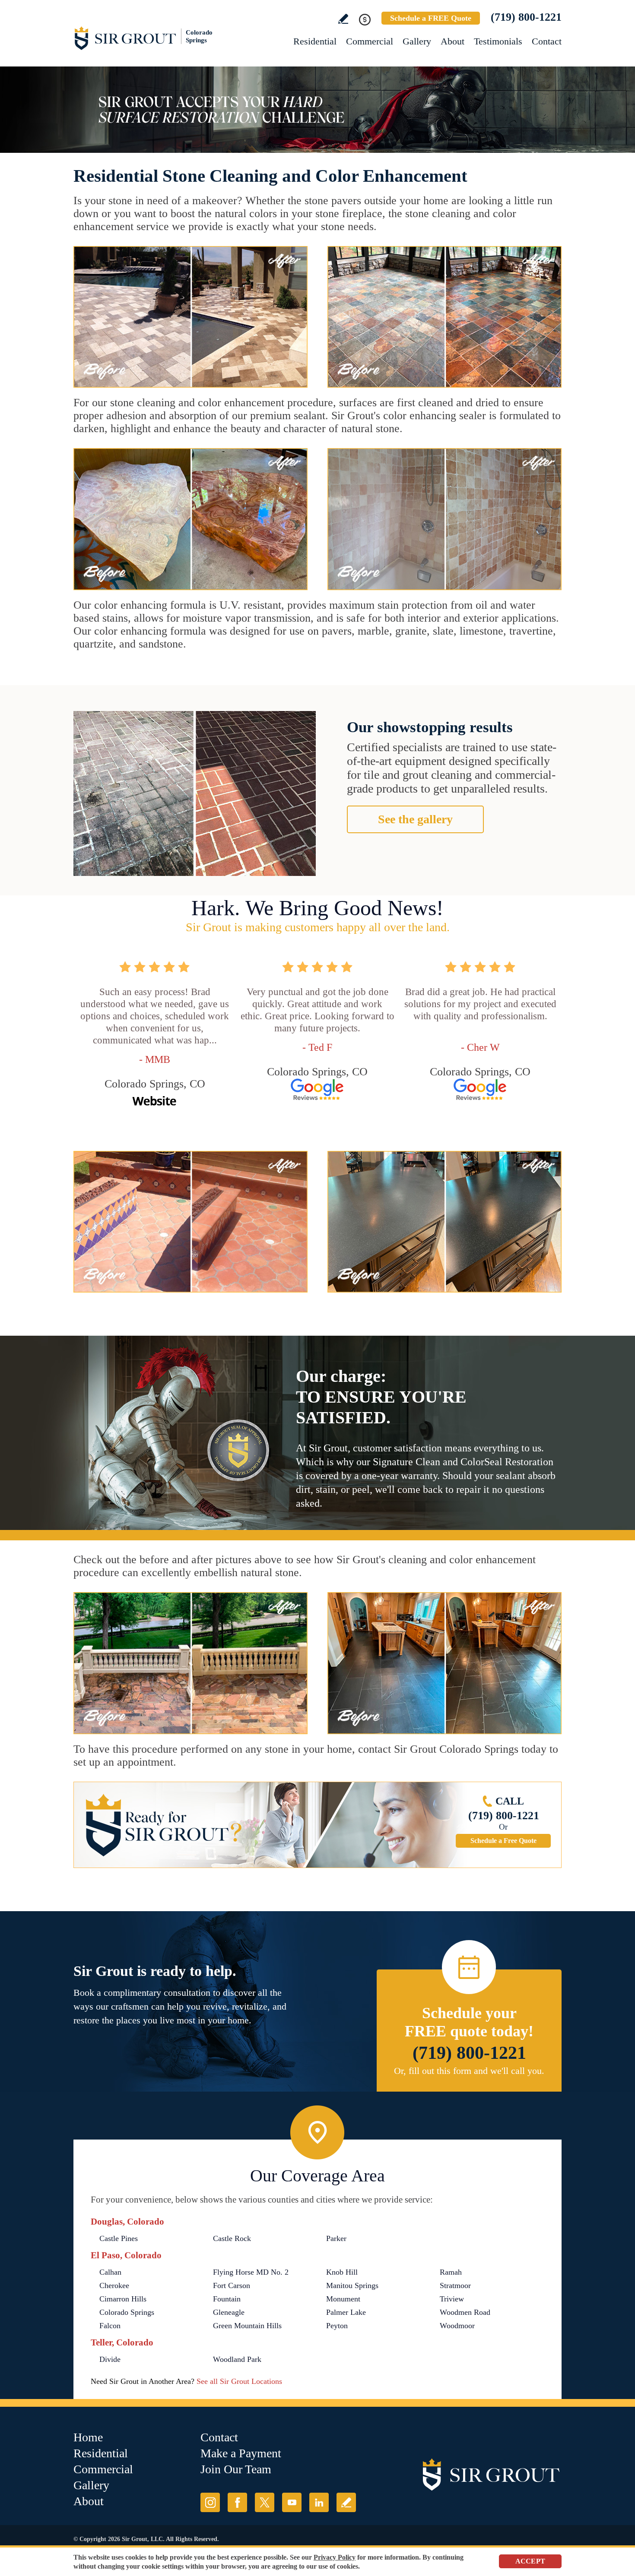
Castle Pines (119, 2238)
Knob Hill (342, 2272)
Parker (336, 2238)
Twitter (265, 2502)
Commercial (370, 41)
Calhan (110, 2272)
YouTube (292, 2502)
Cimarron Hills (123, 2299)
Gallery (417, 41)
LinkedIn (319, 2502)
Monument (343, 2299)
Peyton (337, 2326)
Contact (547, 41)
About (452, 41)
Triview (452, 2299)
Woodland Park (237, 2359)
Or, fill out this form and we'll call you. (469, 2071)
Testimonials (498, 41)
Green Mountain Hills (247, 2326)
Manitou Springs (352, 2285)
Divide (110, 2359)
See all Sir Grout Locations (239, 2381)
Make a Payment (241, 2453)
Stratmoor (455, 2285)
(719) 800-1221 (526, 17)
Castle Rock (232, 2238)
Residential (315, 41)
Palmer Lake (346, 2312)
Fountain (227, 2299)
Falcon (110, 2326)
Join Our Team (236, 2469)
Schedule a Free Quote (503, 1841)
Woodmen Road (465, 2312)
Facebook (237, 2502)
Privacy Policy (335, 2557)
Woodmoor (457, 2326)
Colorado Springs (127, 2312)
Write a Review (343, 19)
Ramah (451, 2272)
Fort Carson (232, 2285)
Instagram (210, 2502)
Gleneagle (229, 2312)
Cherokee (114, 2285)
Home (88, 2437)
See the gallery (415, 819)
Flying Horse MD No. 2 (251, 2272)
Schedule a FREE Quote (431, 18)
